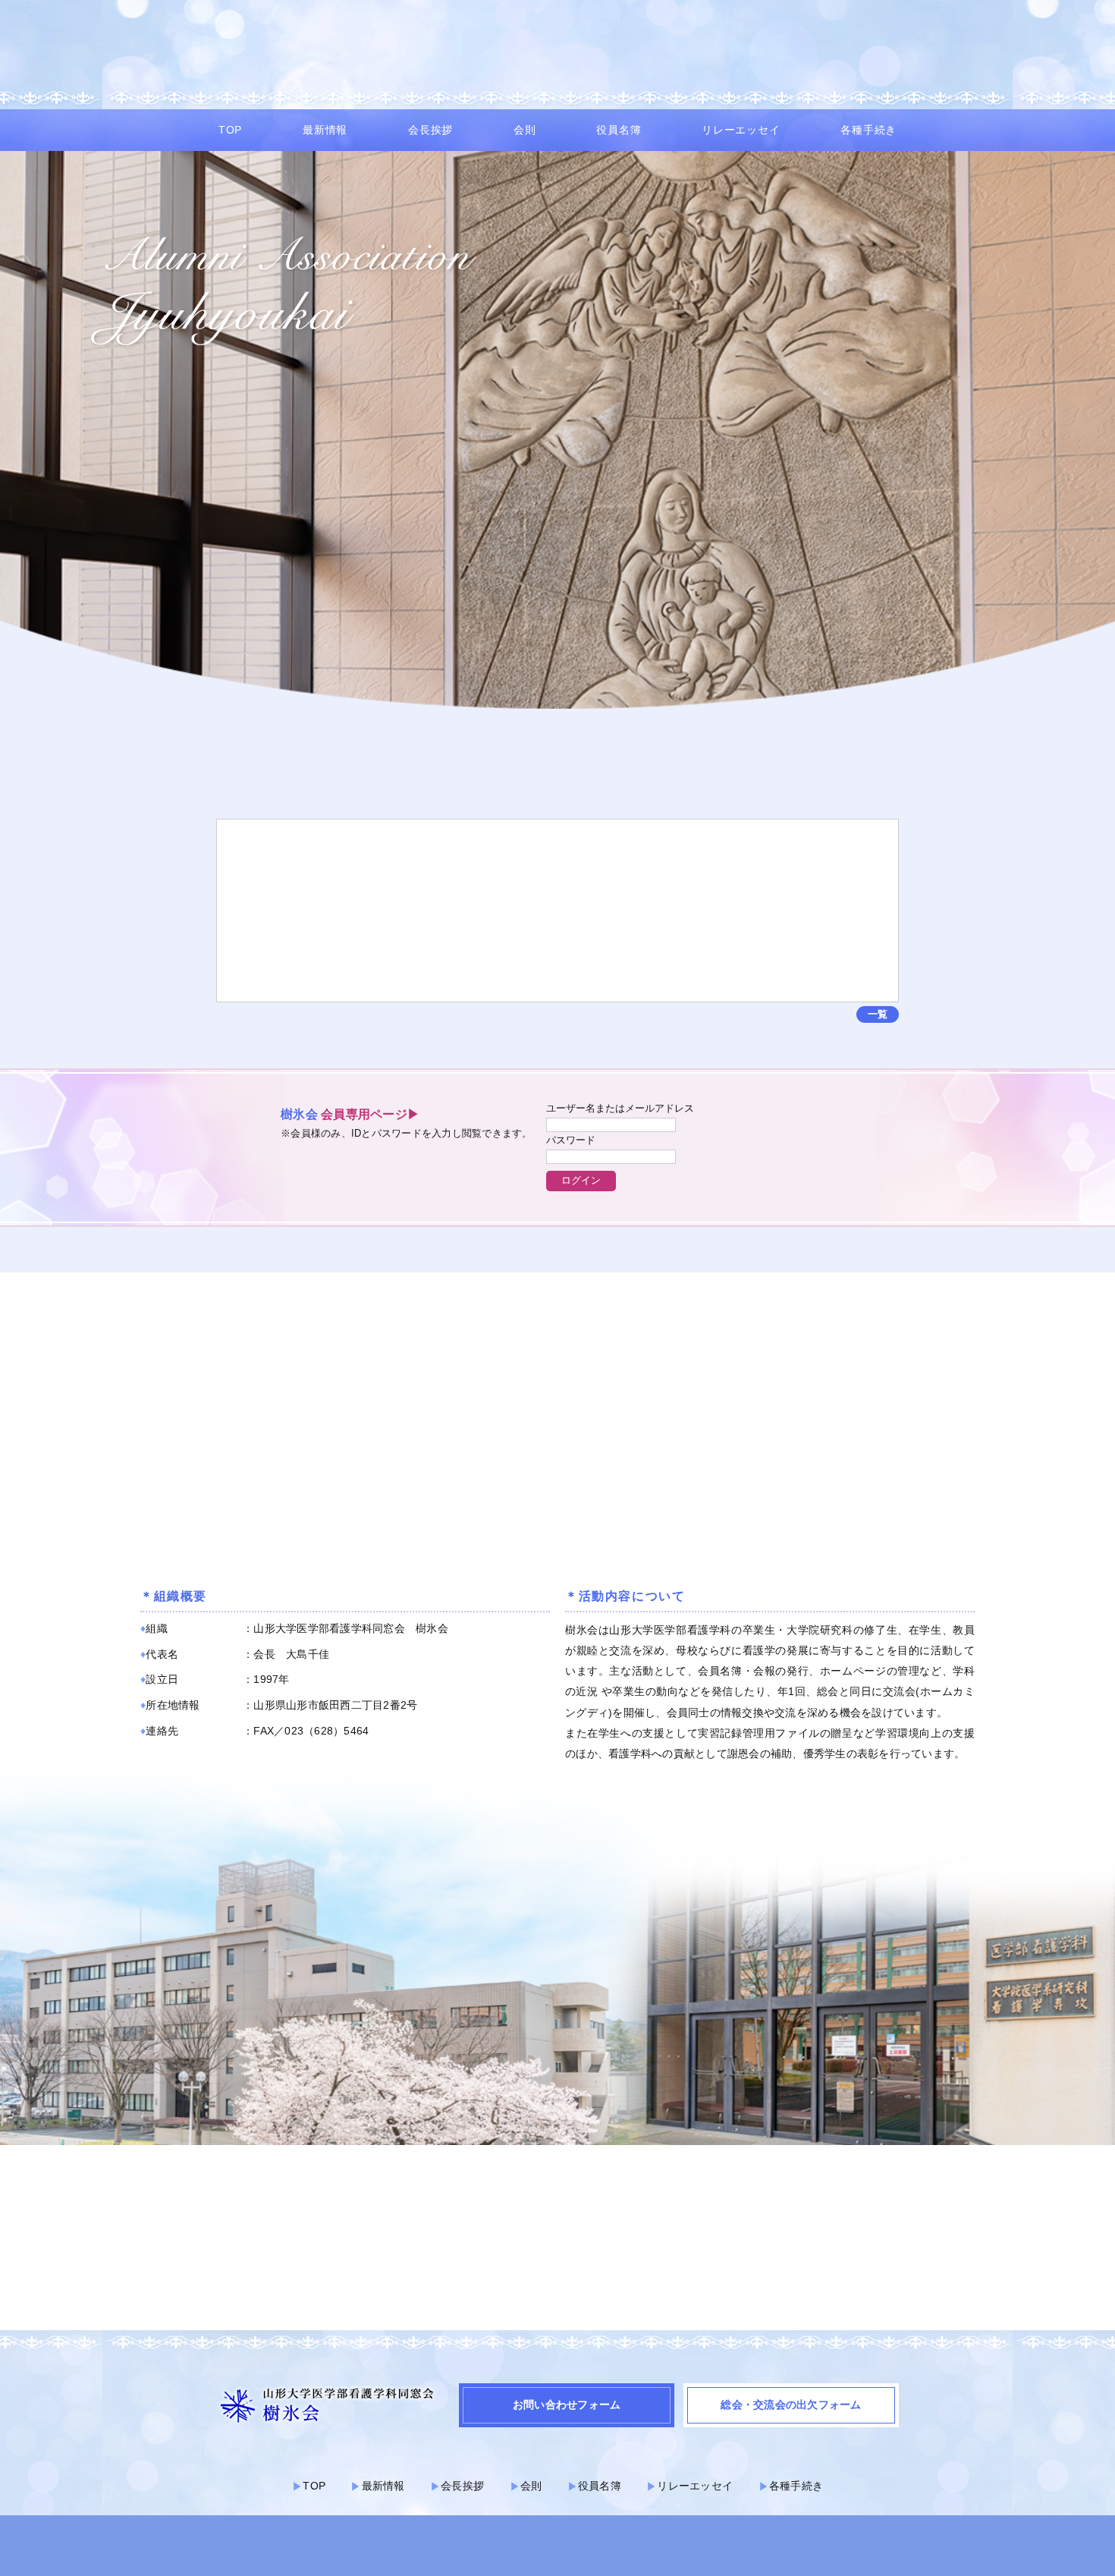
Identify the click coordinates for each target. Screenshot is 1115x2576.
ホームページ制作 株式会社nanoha (557, 2552)
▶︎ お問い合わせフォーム (761, 63)
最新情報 (325, 130)
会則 (525, 130)
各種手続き (868, 130)
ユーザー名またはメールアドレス (620, 1108)
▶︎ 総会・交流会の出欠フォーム (914, 63)
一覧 (878, 1014)
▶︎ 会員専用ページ (631, 63)
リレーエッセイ (741, 130)
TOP (230, 130)
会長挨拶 (430, 130)
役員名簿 (619, 130)
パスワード (571, 1140)
